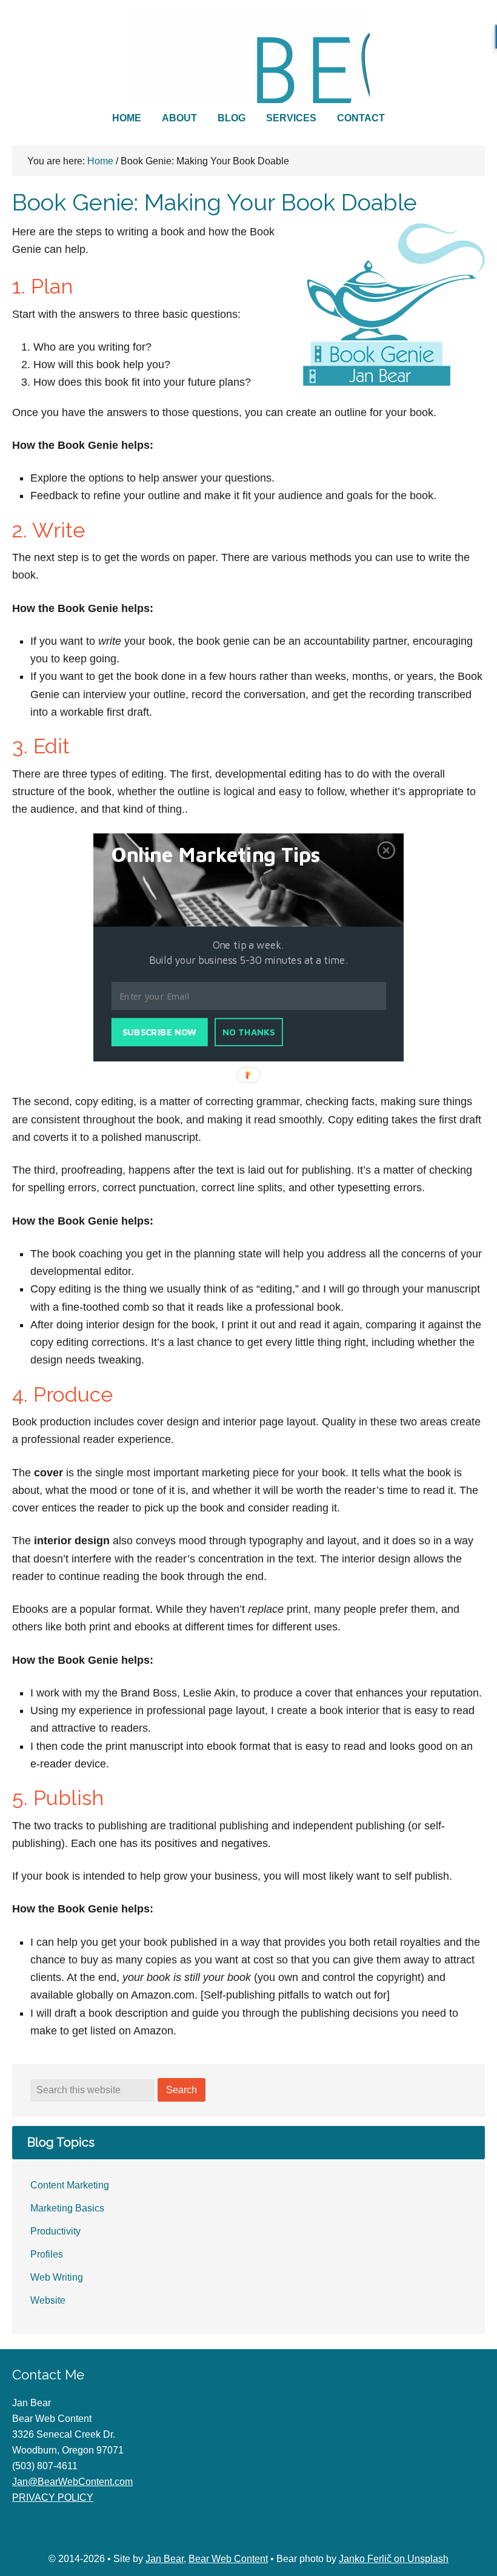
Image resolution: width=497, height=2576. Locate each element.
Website (48, 2300)
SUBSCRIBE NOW (159, 1033)
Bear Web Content (248, 58)
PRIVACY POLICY (53, 2497)
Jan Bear (165, 2559)
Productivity (55, 2231)
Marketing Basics (67, 2208)
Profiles (47, 2254)
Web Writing (57, 2277)
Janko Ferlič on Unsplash (394, 2559)
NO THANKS (249, 1033)
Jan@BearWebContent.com (72, 2482)
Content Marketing (70, 2185)
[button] (231, 855)
